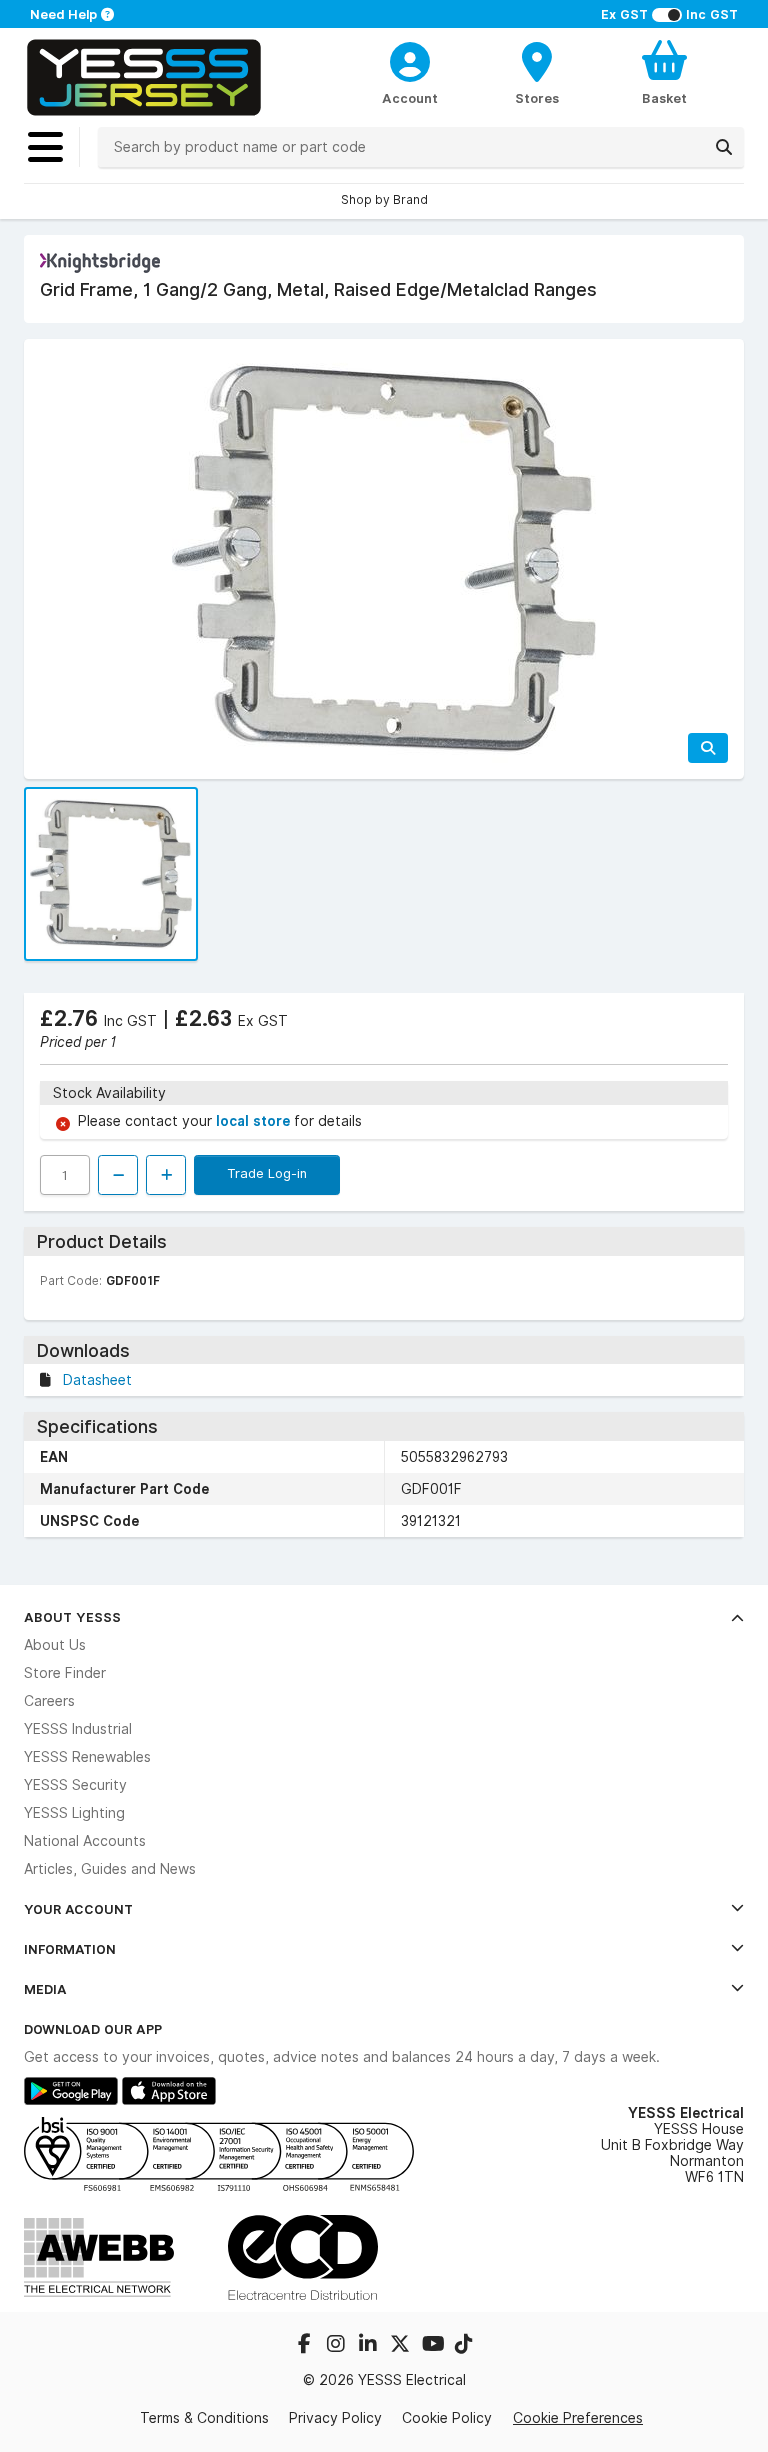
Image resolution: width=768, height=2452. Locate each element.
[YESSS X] (402, 2346)
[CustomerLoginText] (410, 59)
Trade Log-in (267, 1173)
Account (410, 98)
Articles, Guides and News (110, 1869)
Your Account (78, 1909)
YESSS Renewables (87, 1757)
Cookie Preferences (578, 2418)
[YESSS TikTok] (464, 2346)
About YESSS (72, 1617)
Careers (49, 1701)
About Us (55, 1645)
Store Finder (65, 1673)
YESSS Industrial (78, 1729)
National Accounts (85, 1841)
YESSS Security (75, 1785)
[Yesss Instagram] (338, 2346)
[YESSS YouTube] (434, 2346)
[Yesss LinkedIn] (370, 2346)
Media (45, 1989)
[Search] (724, 147)
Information (70, 1949)
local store (255, 1121)
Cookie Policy (447, 2418)
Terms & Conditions (204, 2418)
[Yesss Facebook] (306, 2346)
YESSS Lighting (74, 1813)
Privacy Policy (335, 2418)
